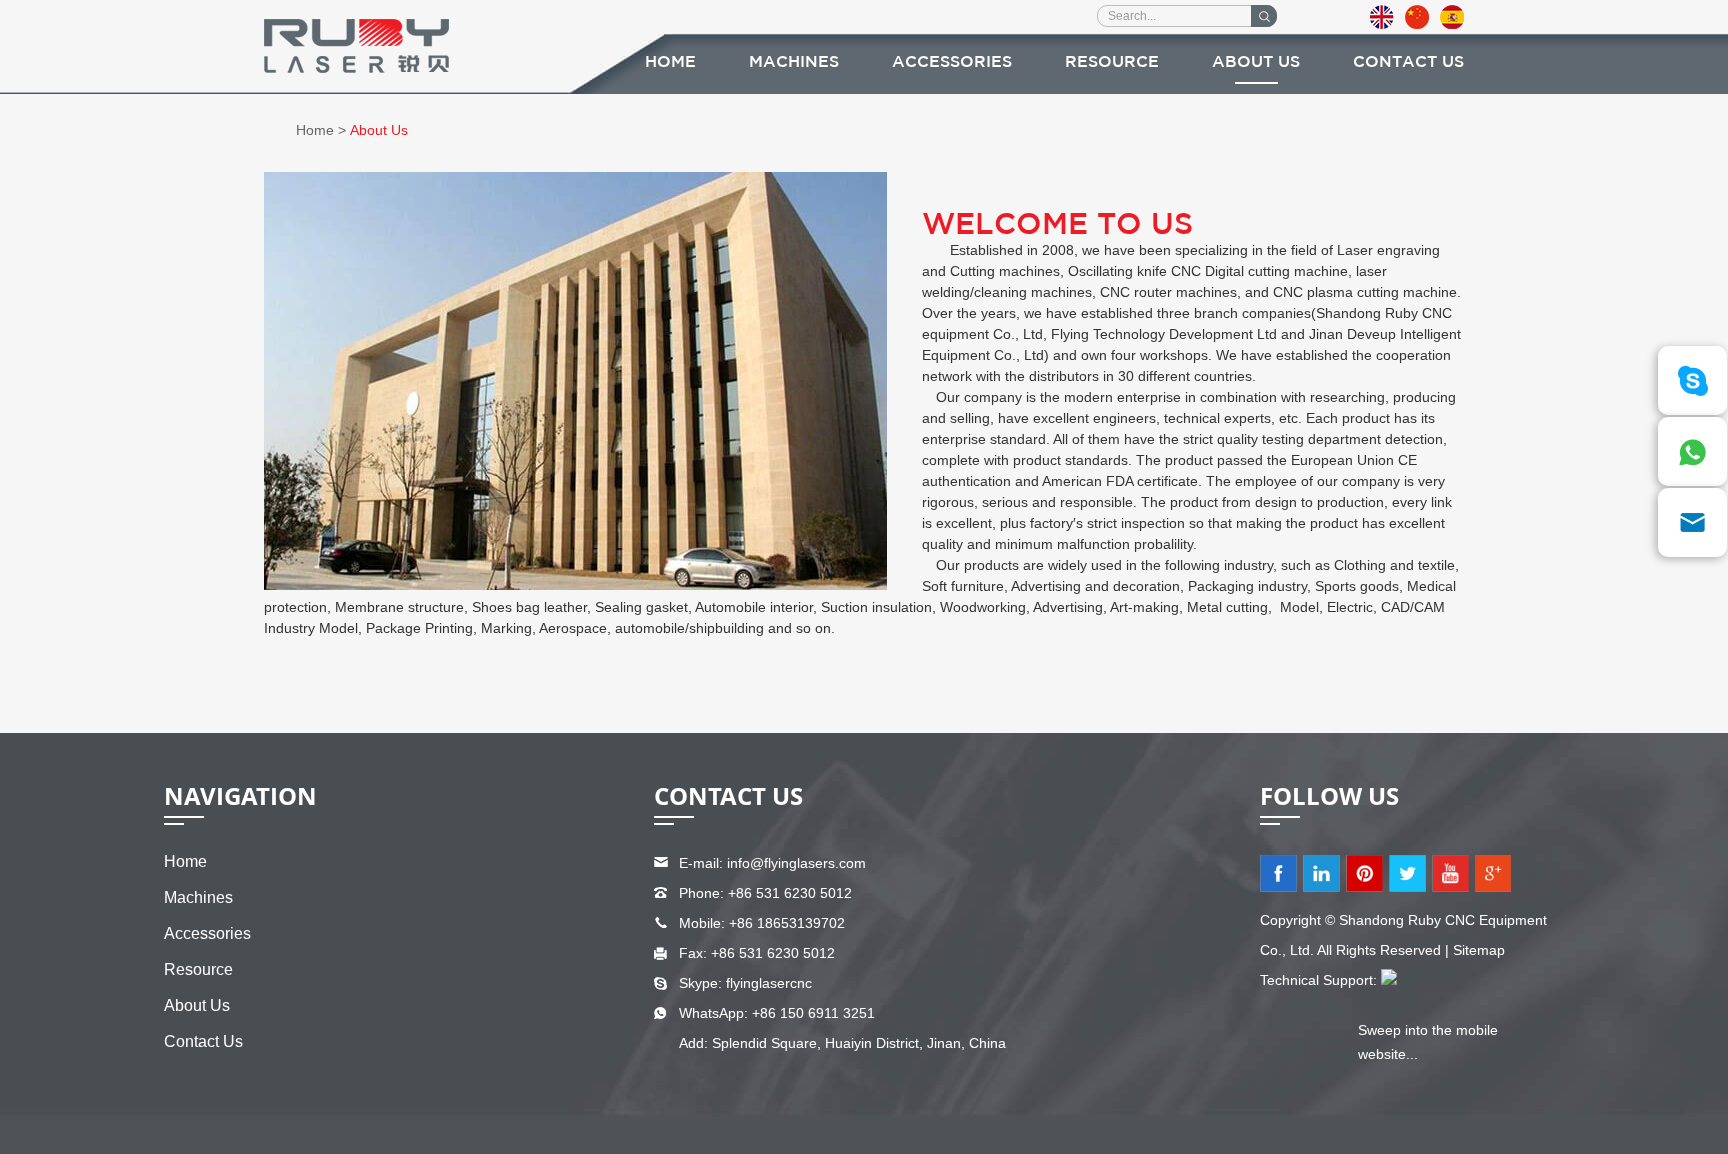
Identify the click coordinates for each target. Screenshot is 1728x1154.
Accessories (952, 62)
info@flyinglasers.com (796, 863)
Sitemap (1479, 950)
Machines (794, 62)
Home (670, 62)
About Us (1256, 62)
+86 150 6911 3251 (813, 1013)
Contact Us (1408, 62)
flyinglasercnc (769, 983)
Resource (1112, 62)
